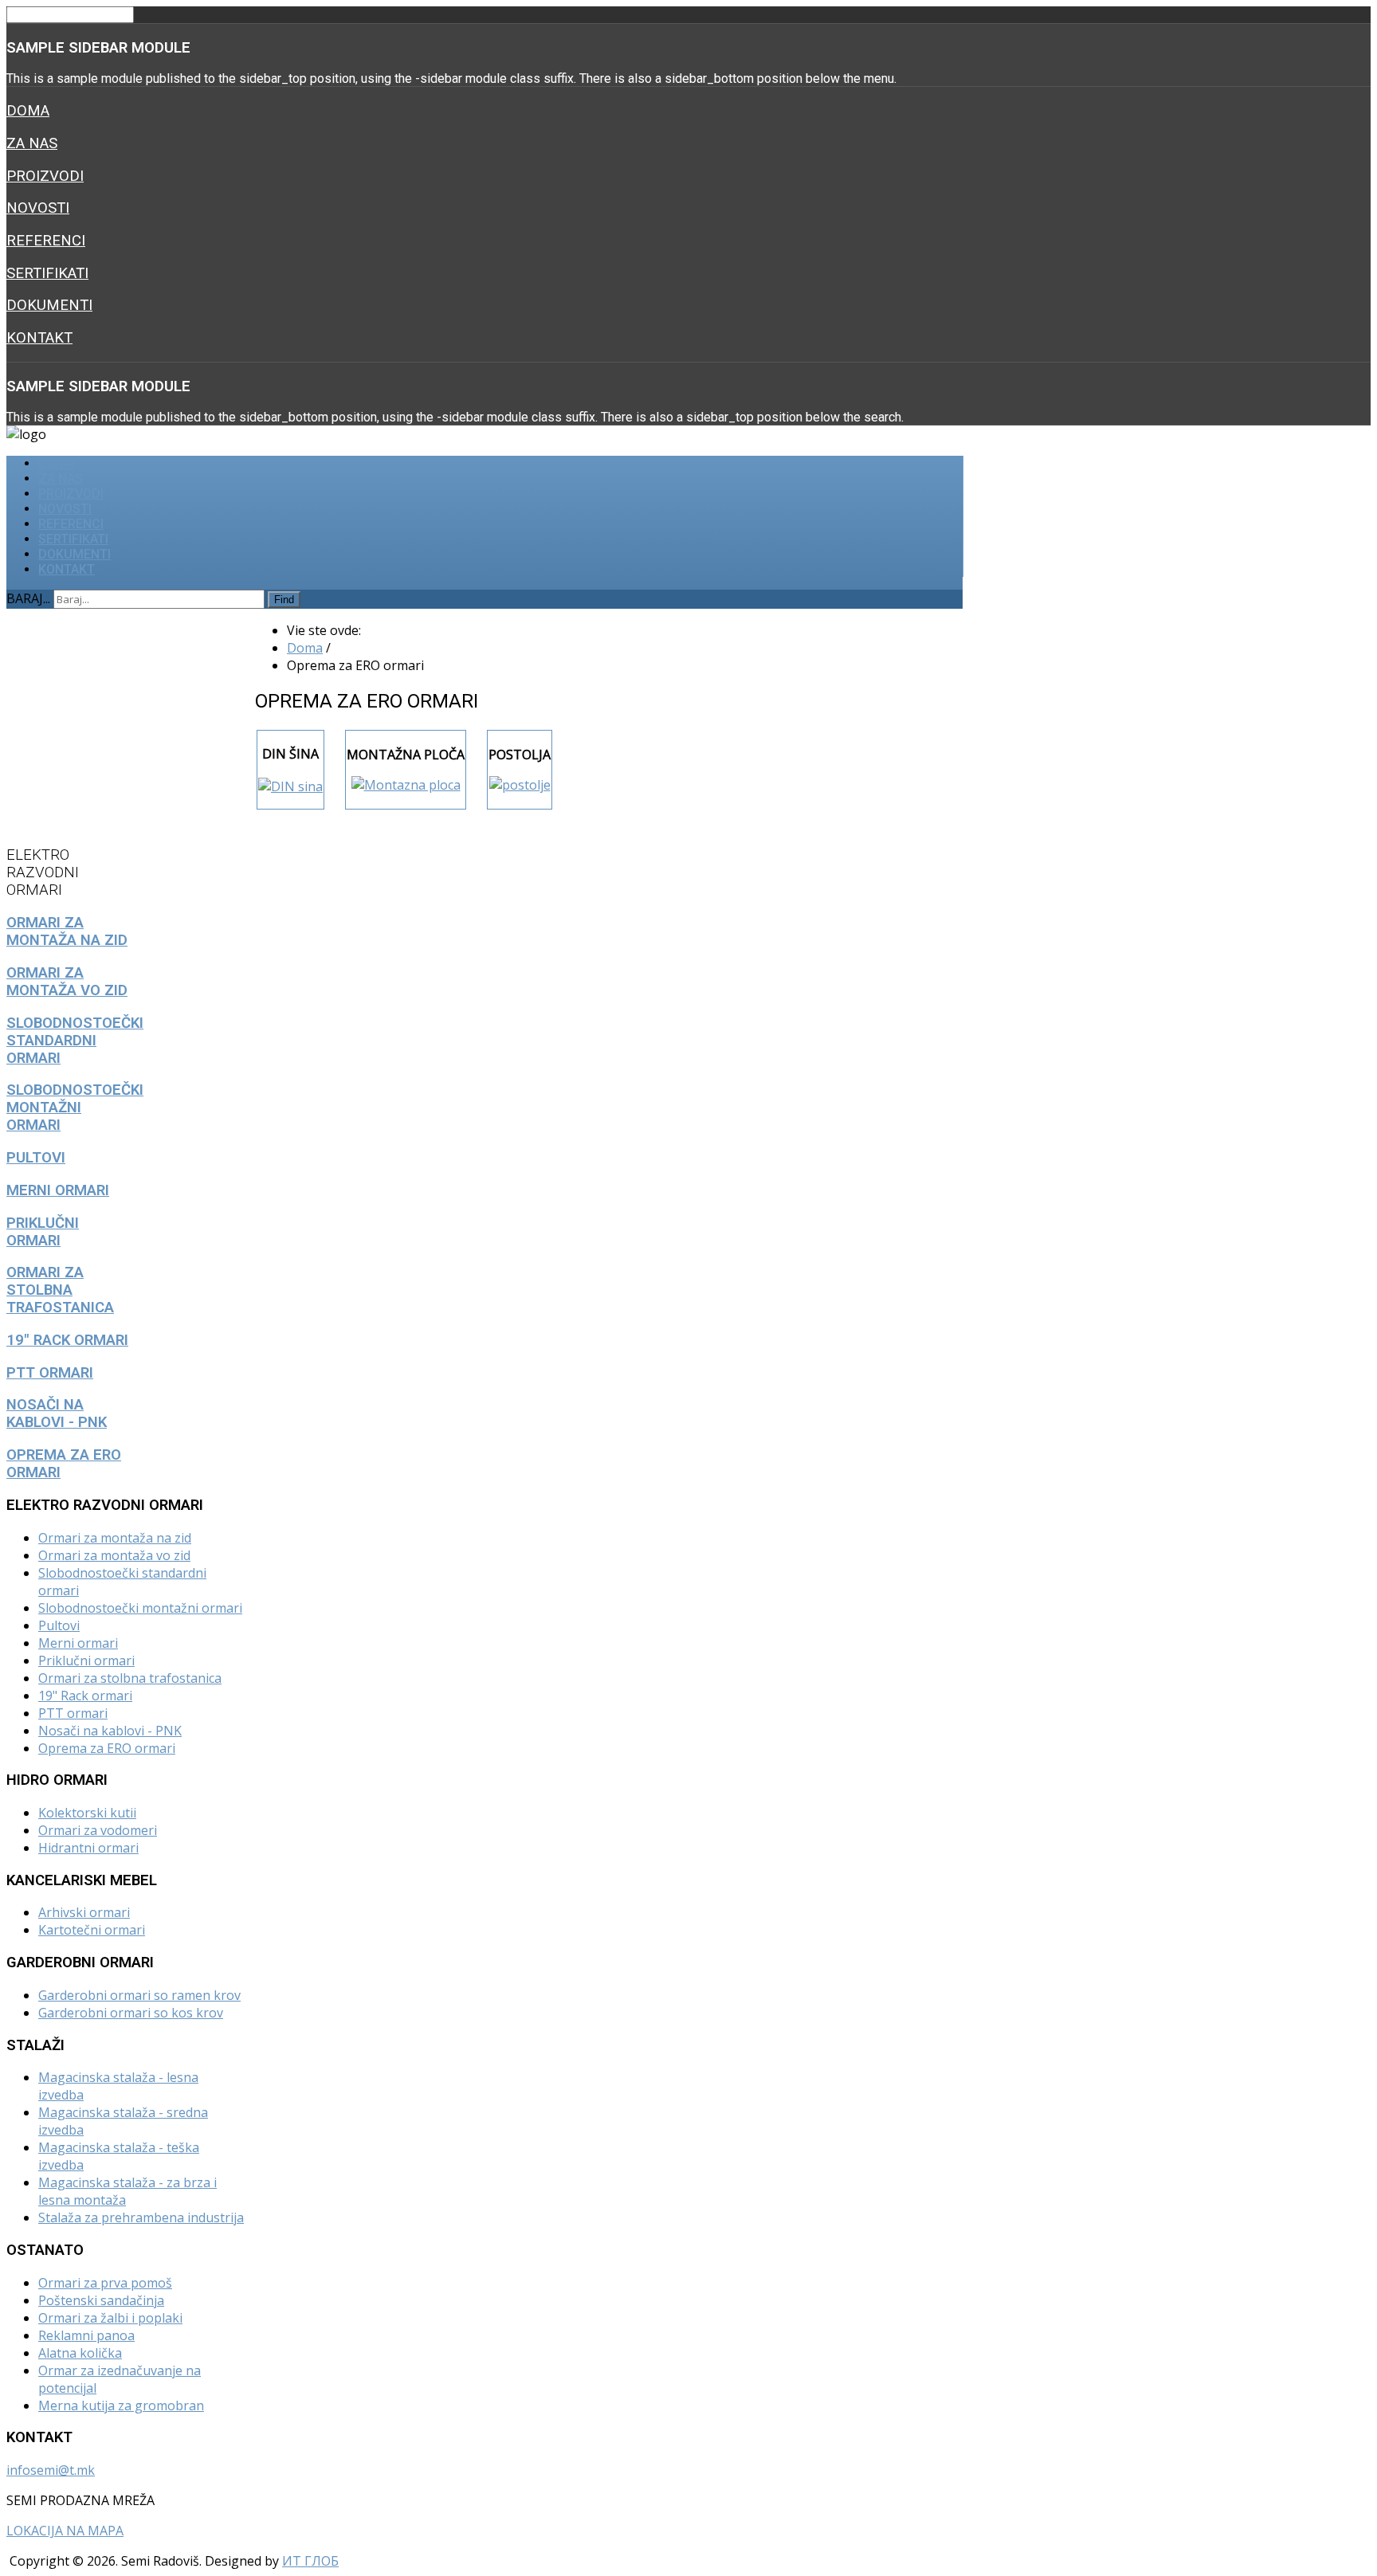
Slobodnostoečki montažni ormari (140, 1608)
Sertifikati (47, 273)
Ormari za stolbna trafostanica (130, 1678)
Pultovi (59, 1625)
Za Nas (32, 143)
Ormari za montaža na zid (115, 1538)
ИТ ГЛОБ (310, 2561)
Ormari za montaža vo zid (114, 1555)
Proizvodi (45, 176)
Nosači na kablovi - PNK (110, 1731)
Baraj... (28, 598)
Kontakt (39, 338)
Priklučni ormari (86, 1660)
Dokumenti (49, 305)
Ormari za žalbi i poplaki (110, 2318)
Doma (28, 111)
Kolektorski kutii (87, 1813)
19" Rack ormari (85, 1696)
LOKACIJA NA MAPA (65, 2531)
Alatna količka (80, 2353)
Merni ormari (78, 1643)
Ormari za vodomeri (98, 1830)
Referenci (46, 241)
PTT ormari (73, 1713)
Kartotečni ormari (92, 1930)
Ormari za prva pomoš (105, 2283)
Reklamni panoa (86, 2335)
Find (284, 600)
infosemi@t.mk (51, 2470)
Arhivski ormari (84, 1912)
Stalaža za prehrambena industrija (141, 2217)
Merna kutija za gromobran (121, 2405)
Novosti (38, 208)
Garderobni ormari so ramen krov (139, 1995)
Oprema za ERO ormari (107, 1748)
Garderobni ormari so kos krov (131, 2013)
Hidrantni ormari (88, 1848)
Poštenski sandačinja (101, 2300)
